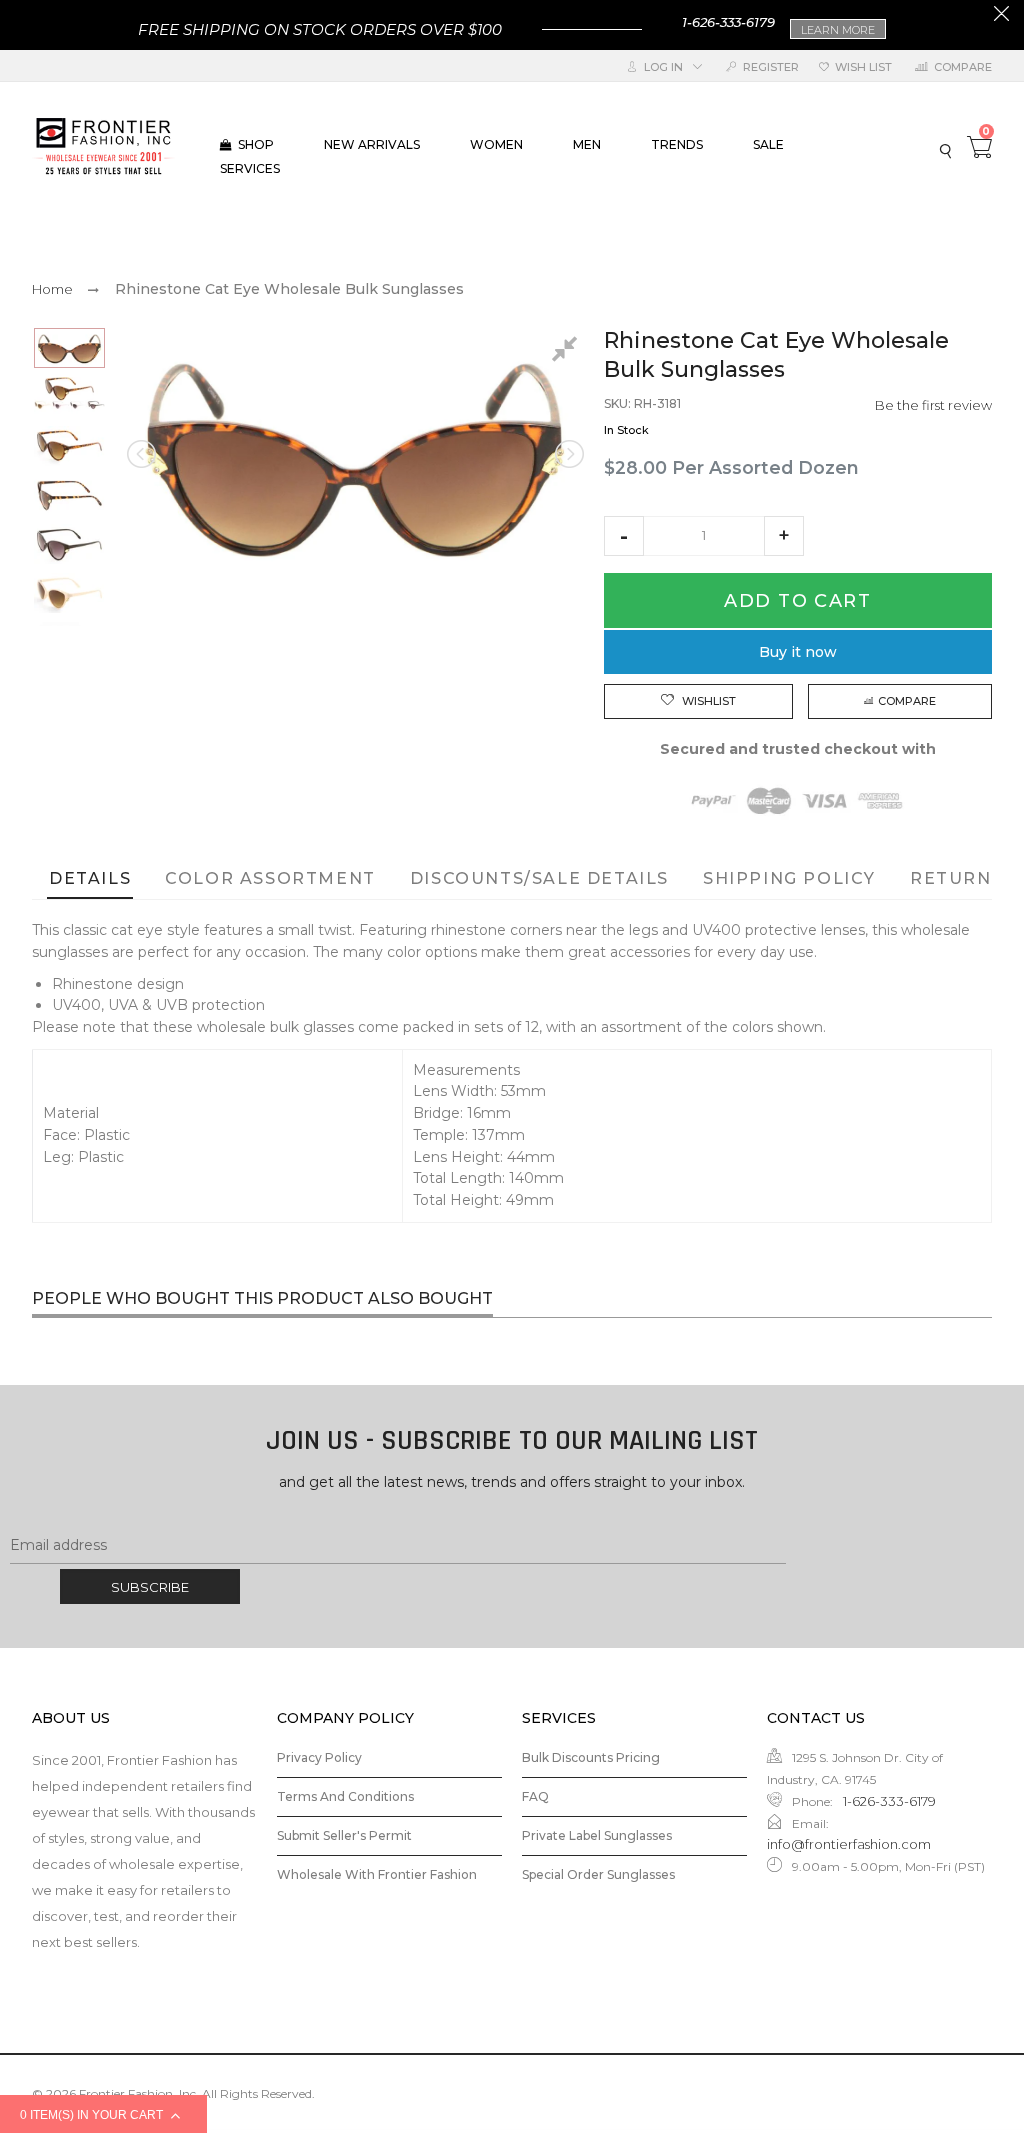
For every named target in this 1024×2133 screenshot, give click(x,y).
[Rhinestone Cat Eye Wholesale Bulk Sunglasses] (69, 348)
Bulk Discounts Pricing (591, 1757)
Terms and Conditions (345, 1796)
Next (568, 454)
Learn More (838, 30)
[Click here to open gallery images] (568, 352)
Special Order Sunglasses (598, 1874)
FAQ (535, 1796)
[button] (624, 536)
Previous (143, 454)
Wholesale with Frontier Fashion (377, 1874)
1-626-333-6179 (728, 22)
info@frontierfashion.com (849, 1844)
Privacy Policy (319, 1757)
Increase (784, 536)
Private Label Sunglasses (597, 1835)
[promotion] (1001, 16)
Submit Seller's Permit (344, 1835)
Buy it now (798, 652)
